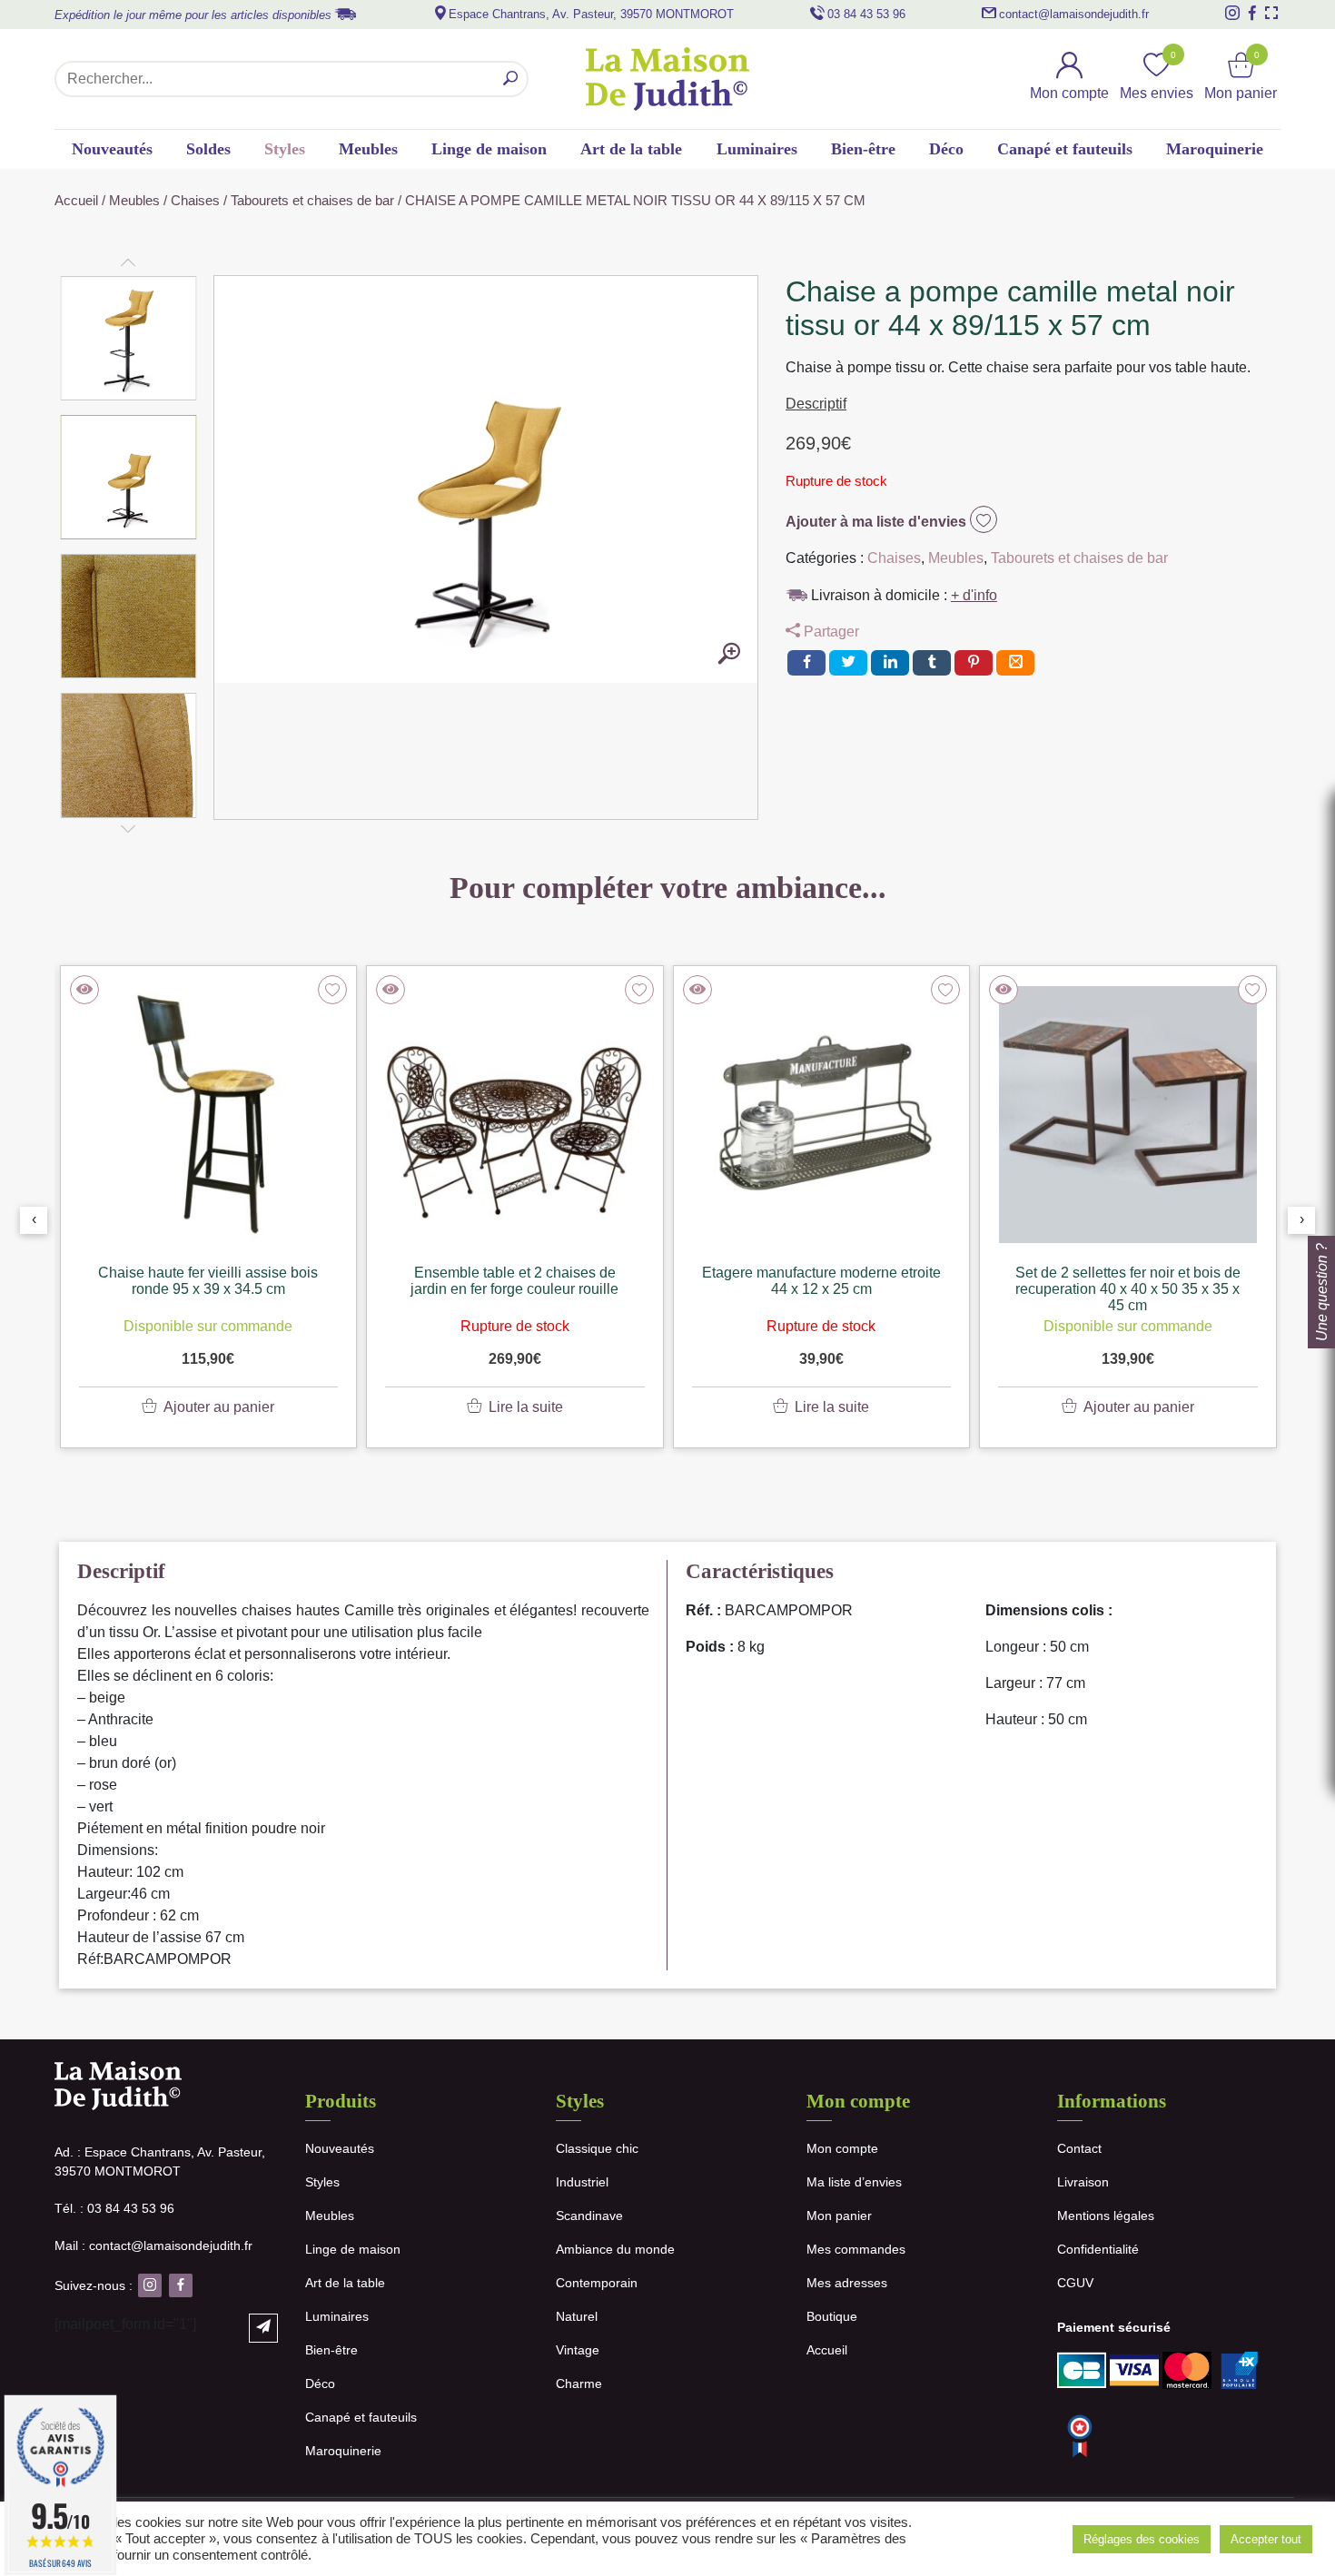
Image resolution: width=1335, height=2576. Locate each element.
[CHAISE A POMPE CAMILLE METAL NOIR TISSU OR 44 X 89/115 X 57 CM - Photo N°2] (729, 655)
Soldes (208, 149)
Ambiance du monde (615, 2249)
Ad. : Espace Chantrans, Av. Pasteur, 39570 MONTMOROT (160, 2161)
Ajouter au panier (219, 1407)
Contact (1079, 2148)
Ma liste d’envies (854, 2182)
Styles (285, 149)
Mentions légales (1106, 2216)
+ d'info (974, 595)
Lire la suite (526, 1407)
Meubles (368, 149)
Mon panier (839, 2216)
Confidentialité (1098, 2249)
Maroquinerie (1215, 149)
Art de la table (631, 149)
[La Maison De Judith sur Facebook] (1252, 13)
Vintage (578, 2350)
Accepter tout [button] (1266, 2539)
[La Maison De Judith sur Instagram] (1232, 13)
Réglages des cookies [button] (1142, 2539)
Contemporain (597, 2283)
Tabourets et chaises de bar (312, 201)
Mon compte (842, 2148)
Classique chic (597, 2148)
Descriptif (816, 404)
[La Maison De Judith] (667, 79)
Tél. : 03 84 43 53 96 (114, 2208)
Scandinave (589, 2216)
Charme (579, 2384)
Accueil (76, 201)
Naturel (577, 2316)
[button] (129, 339)
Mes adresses (847, 2283)
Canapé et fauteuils (1065, 149)
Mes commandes (856, 2249)
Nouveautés (112, 149)
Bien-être (863, 149)
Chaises (195, 201)
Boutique (832, 2316)
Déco (946, 149)
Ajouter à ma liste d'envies (878, 522)
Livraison (1083, 2182)
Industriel (582, 2182)
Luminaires (757, 149)
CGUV (1075, 2283)
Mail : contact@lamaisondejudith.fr (153, 2245)
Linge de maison (489, 149)
